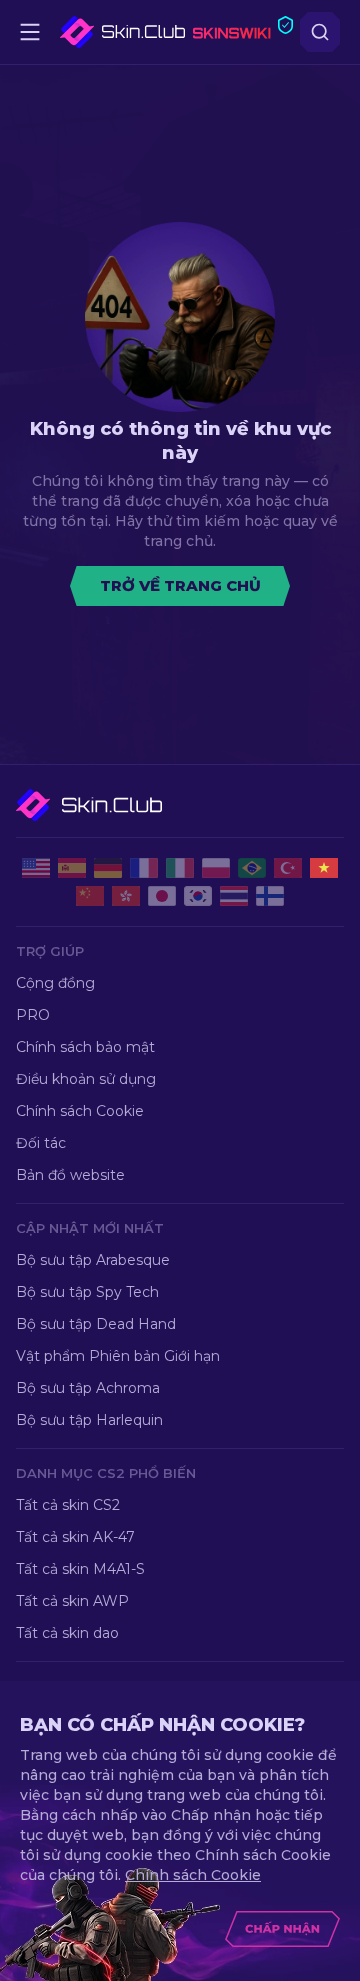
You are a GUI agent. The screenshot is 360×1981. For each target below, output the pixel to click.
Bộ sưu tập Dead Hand (96, 1324)
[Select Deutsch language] (108, 868)
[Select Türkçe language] (288, 868)
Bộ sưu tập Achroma (88, 1388)
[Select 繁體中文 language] (126, 896)
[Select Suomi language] (270, 896)
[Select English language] (36, 868)
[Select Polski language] (216, 868)
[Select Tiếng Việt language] (324, 868)
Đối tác (41, 1143)
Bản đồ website (70, 1175)
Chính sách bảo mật (85, 1047)
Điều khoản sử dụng (86, 1079)
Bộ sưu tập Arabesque (93, 1260)
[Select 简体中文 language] (90, 896)
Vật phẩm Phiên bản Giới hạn (118, 1356)
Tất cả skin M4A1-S (80, 1569)
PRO (33, 1015)
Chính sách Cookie (80, 1111)
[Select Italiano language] (180, 868)
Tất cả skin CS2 (68, 1505)
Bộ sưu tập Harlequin (89, 1420)
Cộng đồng (55, 983)
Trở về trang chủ (180, 585)
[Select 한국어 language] (198, 896)
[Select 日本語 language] (162, 896)
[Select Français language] (144, 868)
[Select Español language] (72, 868)
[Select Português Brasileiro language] (252, 868)
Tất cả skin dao (67, 1633)
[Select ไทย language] (234, 896)
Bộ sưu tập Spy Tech (87, 1292)
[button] (112, 805)
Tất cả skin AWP (72, 1601)
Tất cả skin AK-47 (75, 1537)
